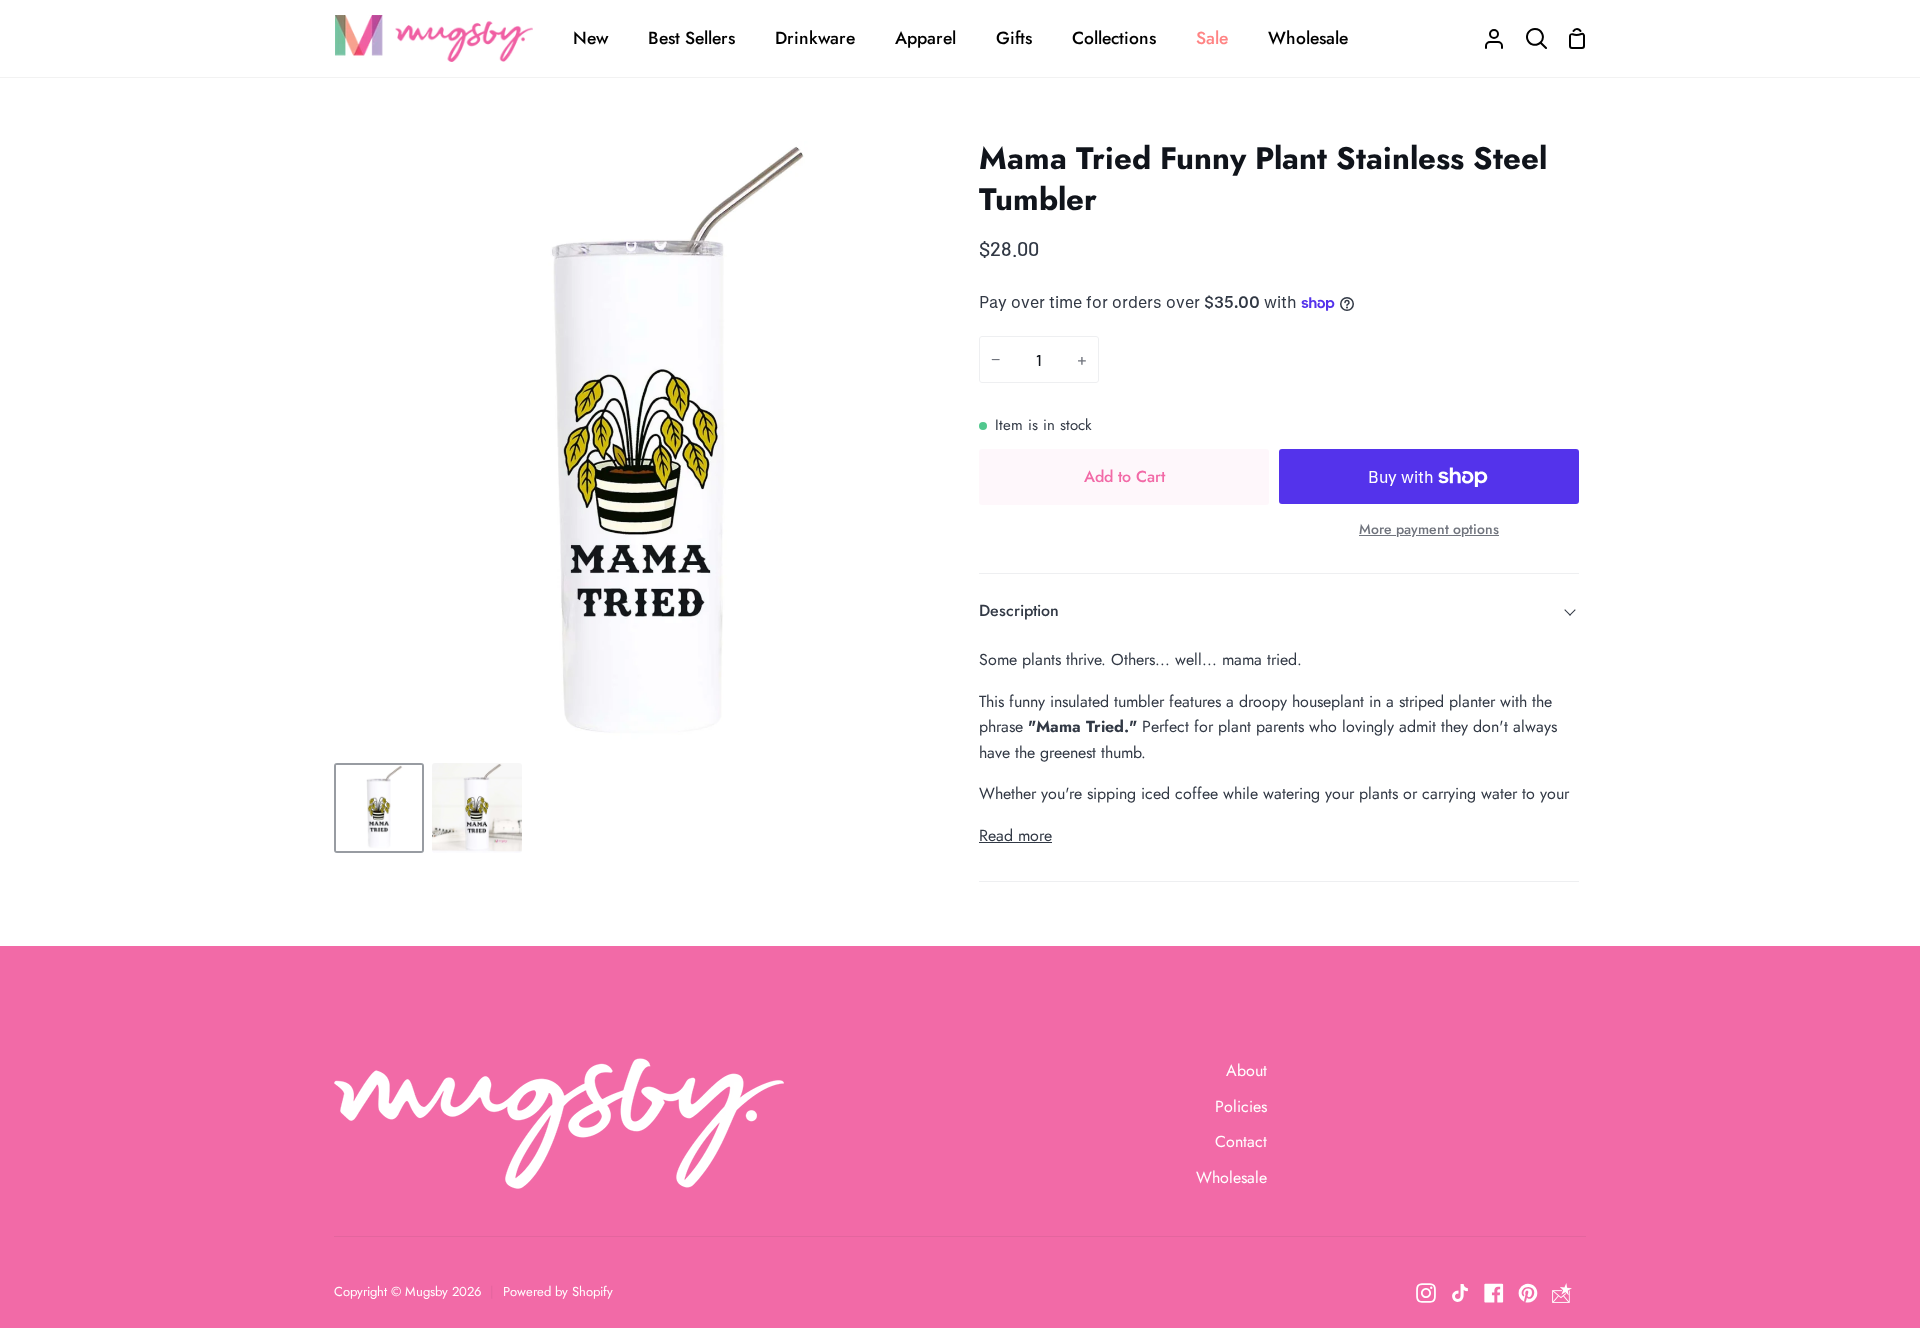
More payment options (1429, 529)
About (1246, 1070)
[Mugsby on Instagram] (1426, 1293)
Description (1019, 610)
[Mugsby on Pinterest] (1528, 1293)
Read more (1015, 835)
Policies (1241, 1106)
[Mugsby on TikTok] (1460, 1293)
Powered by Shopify (558, 1291)
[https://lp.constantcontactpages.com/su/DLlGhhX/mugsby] (1562, 1293)
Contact (1241, 1141)
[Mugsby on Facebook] (1494, 1293)
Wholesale (1231, 1177)
